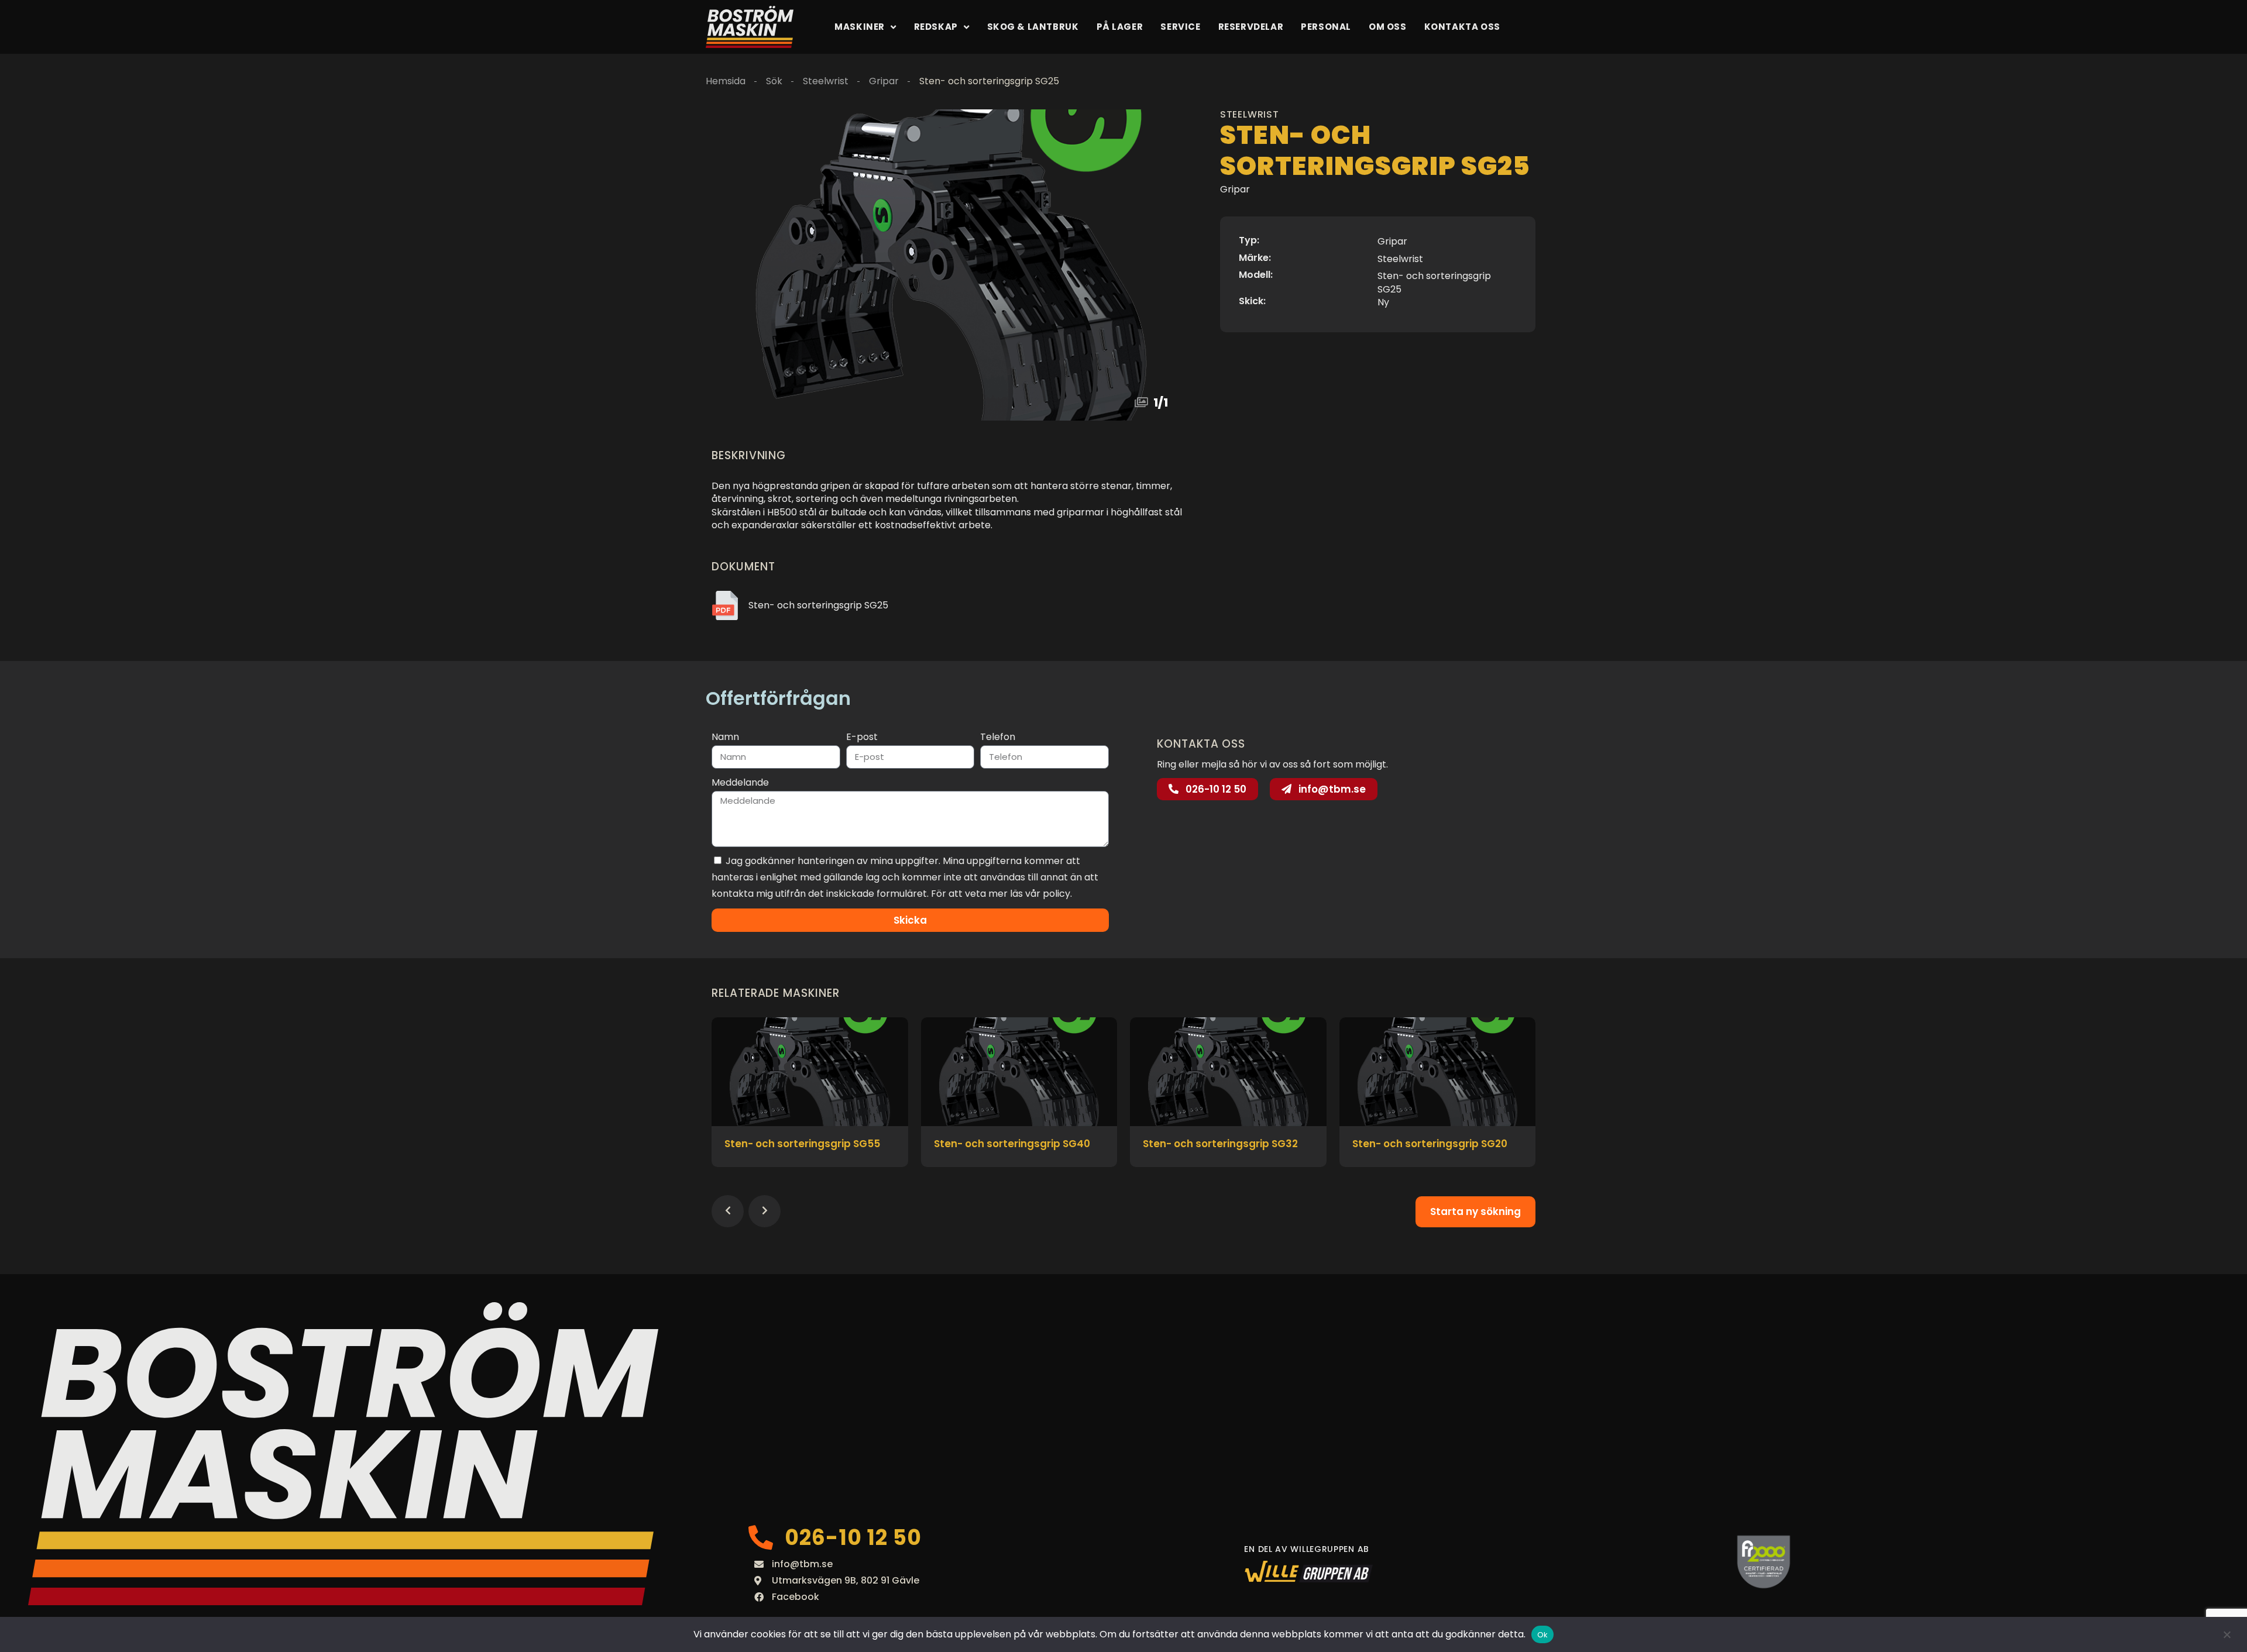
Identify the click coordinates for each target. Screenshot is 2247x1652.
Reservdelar (1251, 27)
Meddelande (740, 782)
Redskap (936, 27)
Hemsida (726, 81)
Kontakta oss (1462, 27)
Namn (725, 737)
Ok (1543, 1635)
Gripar (884, 81)
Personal (1326, 27)
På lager (1120, 27)
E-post (862, 737)
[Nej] (2227, 1634)
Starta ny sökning (1475, 1212)
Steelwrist (826, 81)
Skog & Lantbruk (1033, 27)
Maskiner (860, 27)
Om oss (1388, 27)
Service (1180, 27)
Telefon (998, 737)
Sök (774, 81)
